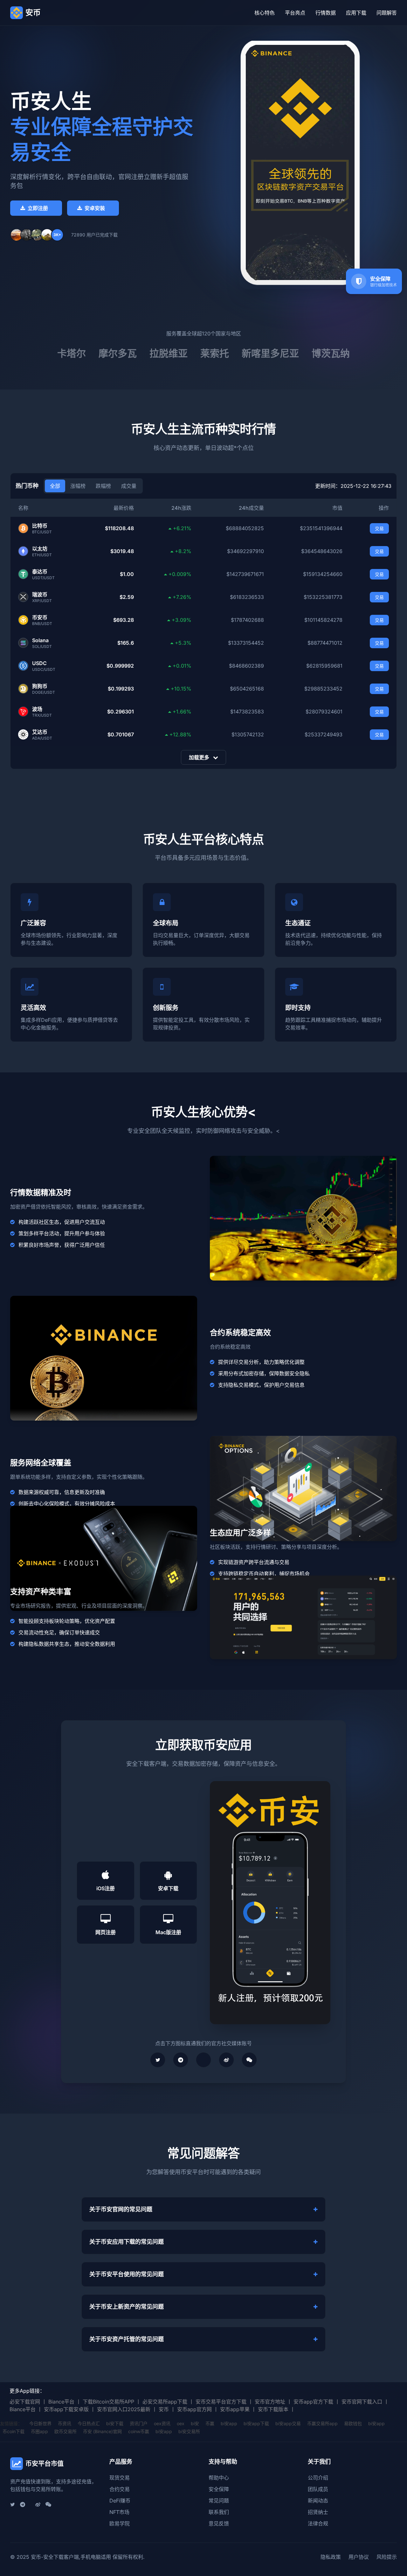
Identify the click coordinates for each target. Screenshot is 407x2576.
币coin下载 (14, 2431)
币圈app (39, 2431)
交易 (379, 528)
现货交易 (120, 2478)
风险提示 (387, 2557)
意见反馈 (219, 2523)
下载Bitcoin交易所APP (108, 2402)
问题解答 (387, 13)
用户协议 (359, 2557)
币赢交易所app (322, 2423)
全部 (55, 486)
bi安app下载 (256, 2423)
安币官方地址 (270, 2402)
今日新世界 (40, 2423)
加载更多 (200, 757)
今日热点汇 (89, 2423)
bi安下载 (115, 2423)
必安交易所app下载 (165, 2402)
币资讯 (65, 2423)
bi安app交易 (288, 2423)
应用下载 (356, 13)
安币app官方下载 (313, 2402)
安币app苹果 (235, 2409)
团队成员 (318, 2489)
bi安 (195, 2423)
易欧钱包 (353, 2423)
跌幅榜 (103, 486)
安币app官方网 (194, 2409)
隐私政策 (331, 2557)
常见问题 (219, 2501)
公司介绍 (318, 2478)
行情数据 (326, 13)
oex (181, 2423)
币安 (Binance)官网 (102, 2431)
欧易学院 (120, 2523)
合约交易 (120, 2489)
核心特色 (265, 13)
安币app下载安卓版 (66, 2409)
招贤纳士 (318, 2512)
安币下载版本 (273, 2409)
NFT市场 (119, 2512)
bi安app (229, 2423)
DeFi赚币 (120, 2501)
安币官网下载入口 (362, 2402)
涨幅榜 (78, 486)
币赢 (210, 2423)
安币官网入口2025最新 (124, 2409)
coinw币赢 (139, 2431)
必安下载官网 (25, 2402)
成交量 (129, 486)
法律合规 (318, 2523)
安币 (164, 2409)
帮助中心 (219, 2478)
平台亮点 (295, 13)
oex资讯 (162, 2423)
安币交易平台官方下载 (221, 2402)
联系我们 (219, 2512)
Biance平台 (61, 2402)
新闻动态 (318, 2501)
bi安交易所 (189, 2431)
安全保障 (219, 2489)
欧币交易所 (66, 2431)
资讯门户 (139, 2423)
